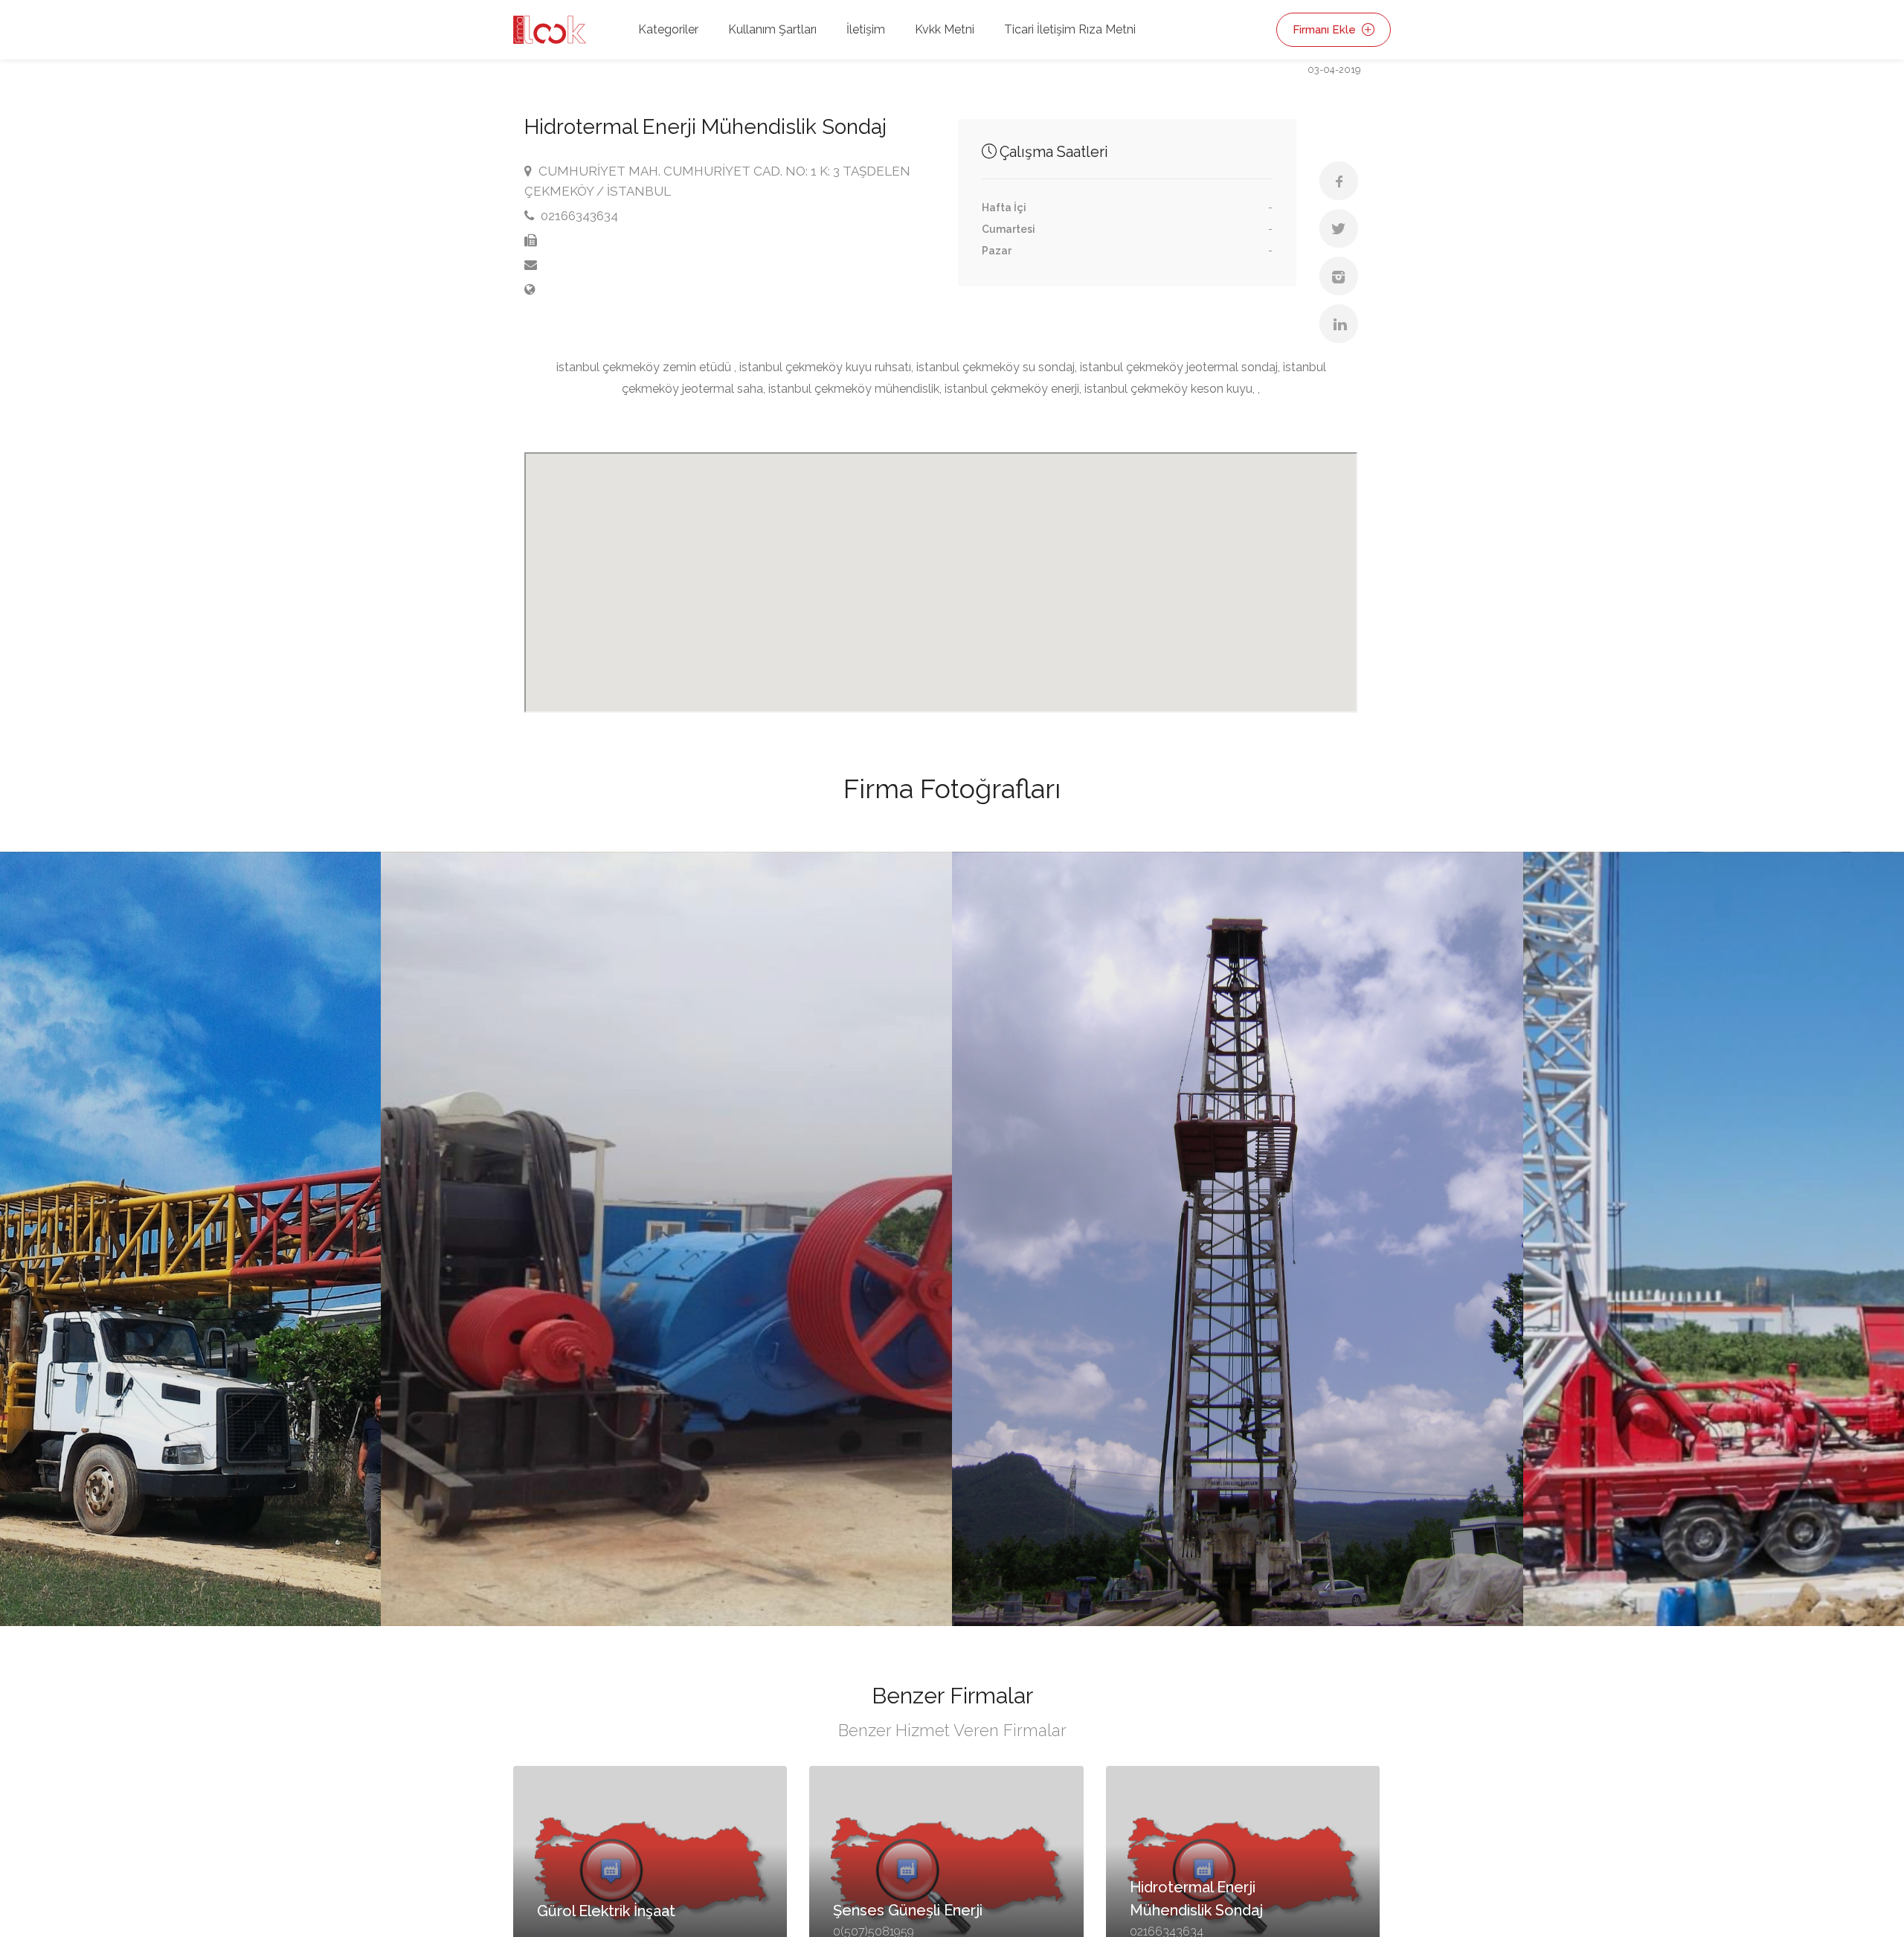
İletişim (866, 29)
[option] (1238, 1239)
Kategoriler (668, 29)
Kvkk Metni (945, 29)
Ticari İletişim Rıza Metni (1070, 29)
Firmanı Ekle (1326, 30)
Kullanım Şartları (772, 29)
